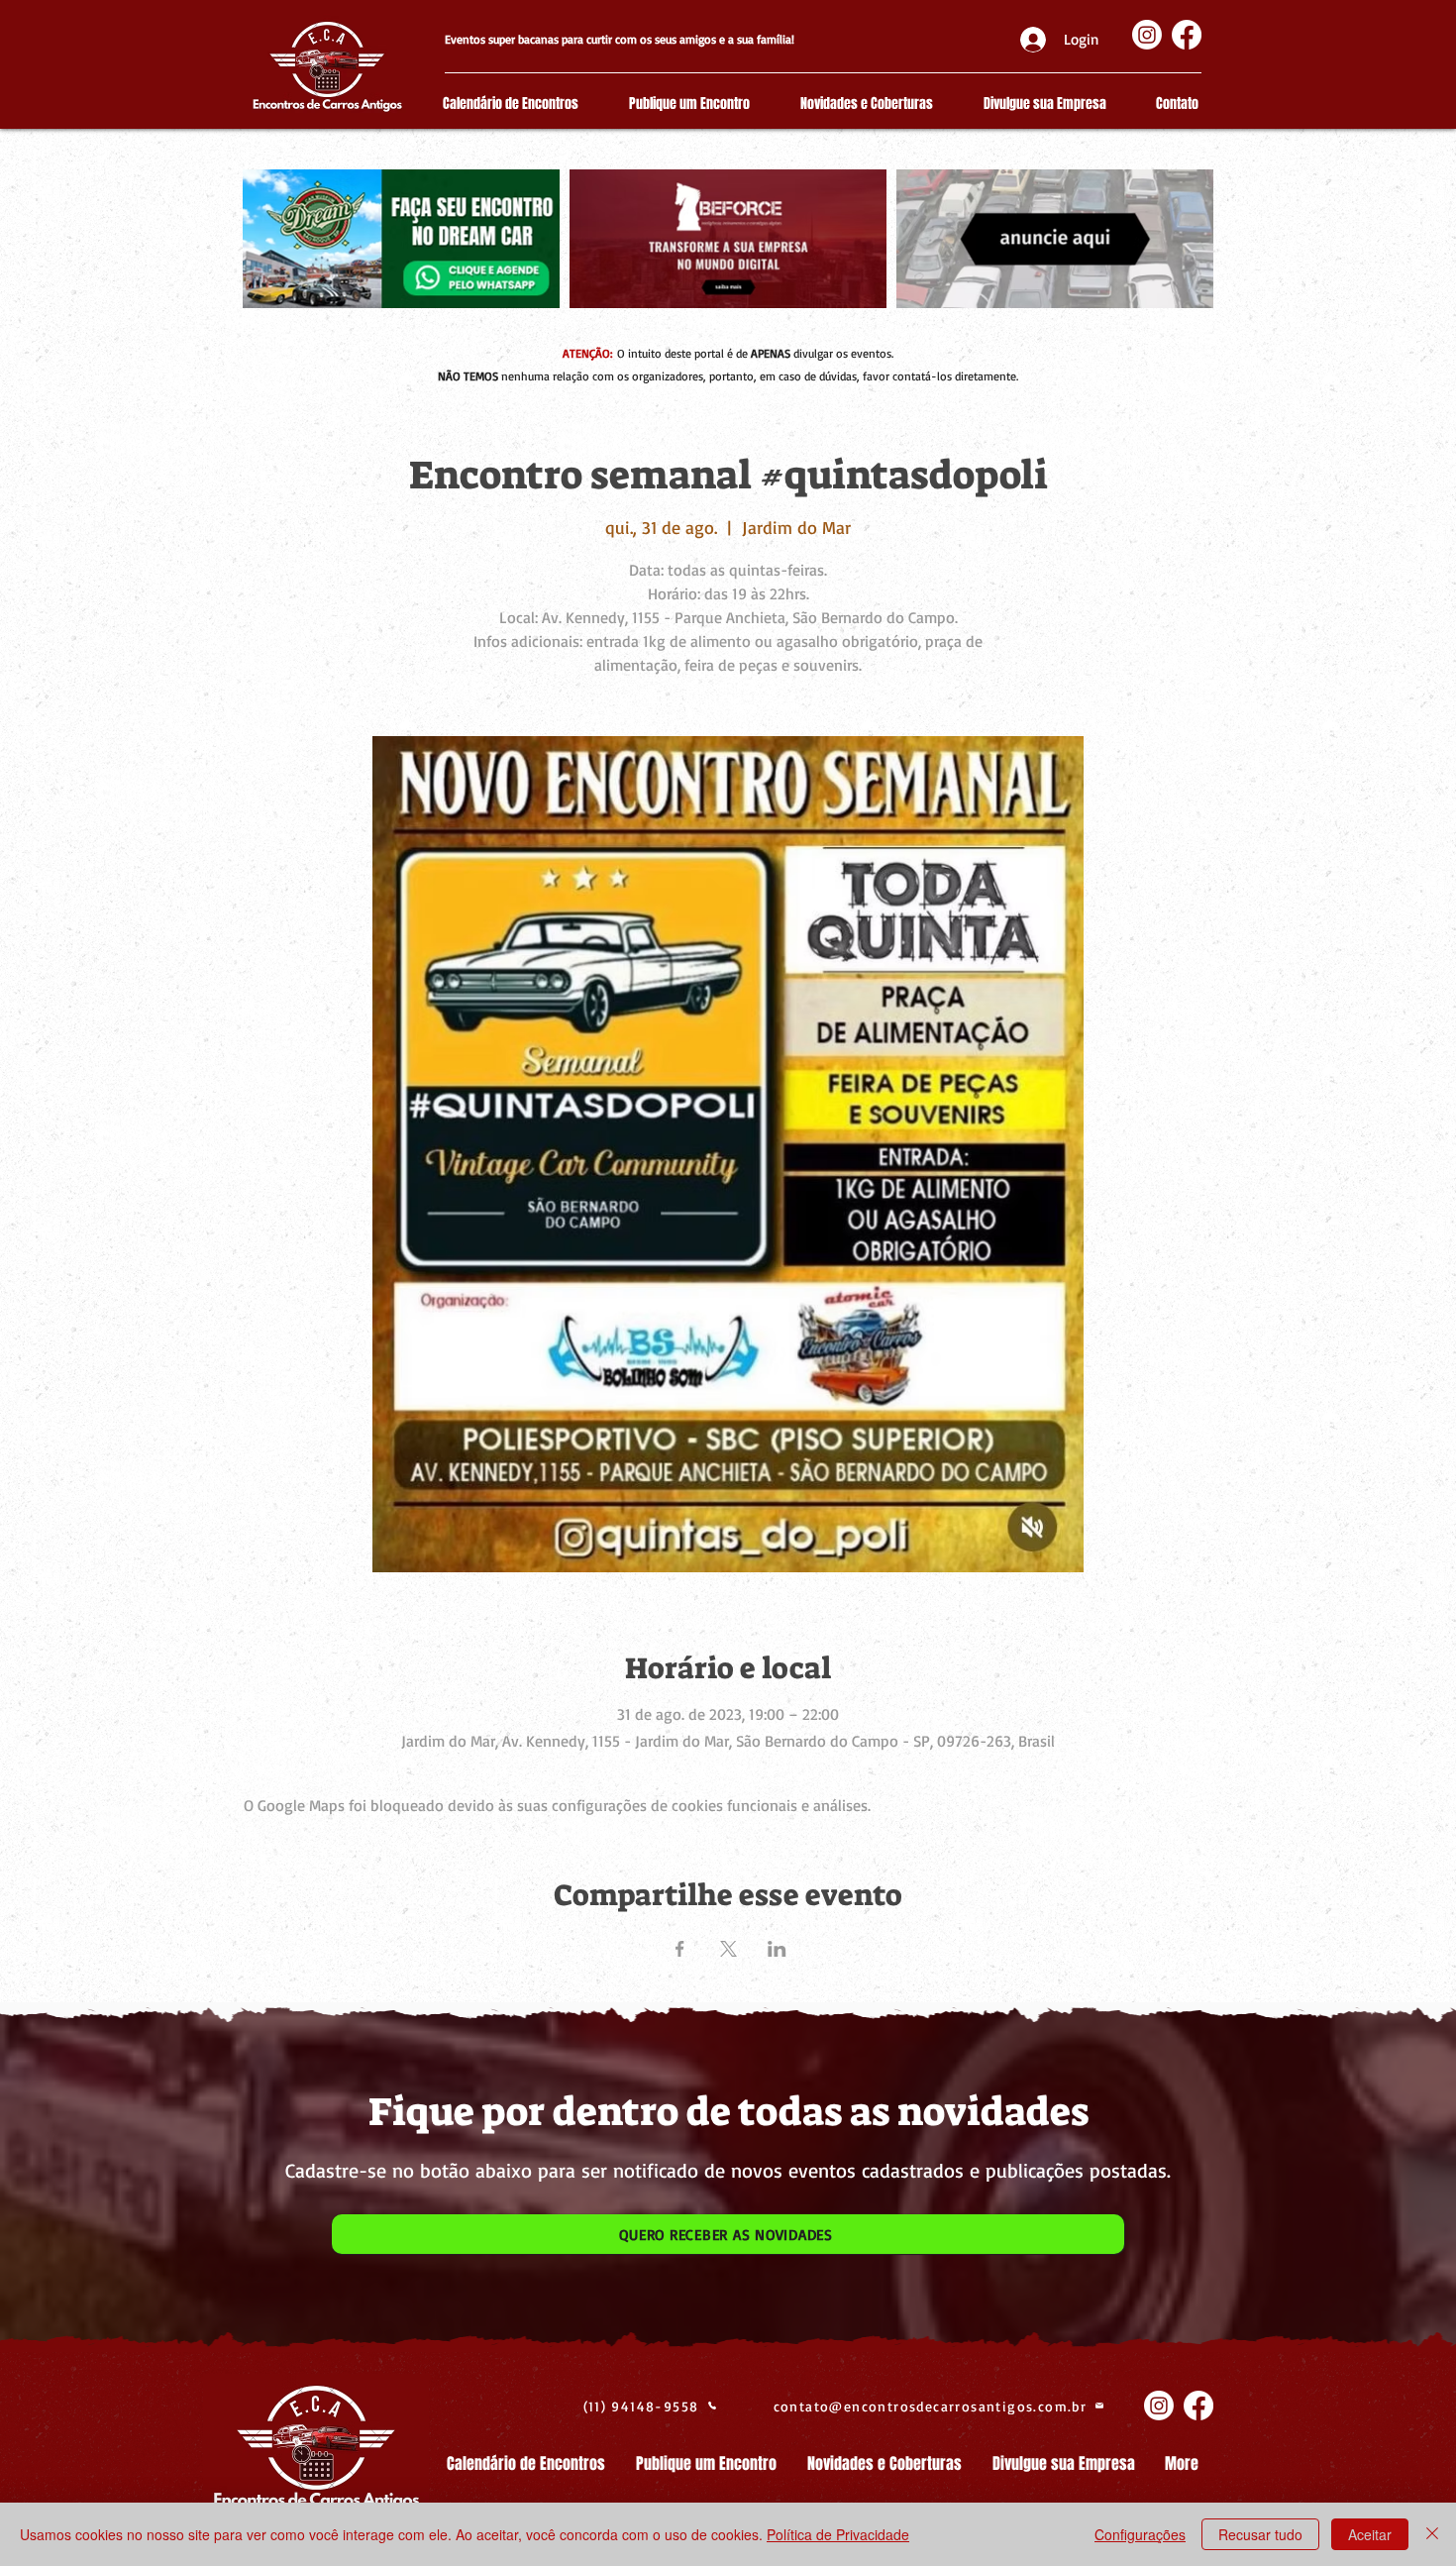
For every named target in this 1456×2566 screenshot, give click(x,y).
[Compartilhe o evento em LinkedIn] (777, 1949)
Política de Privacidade (838, 2534)
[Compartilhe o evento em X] (728, 1949)
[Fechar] (1432, 2534)
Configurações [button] (1140, 2534)
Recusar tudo (1260, 2534)
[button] (728, 2234)
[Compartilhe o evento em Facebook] (680, 1949)
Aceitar (1370, 2534)
